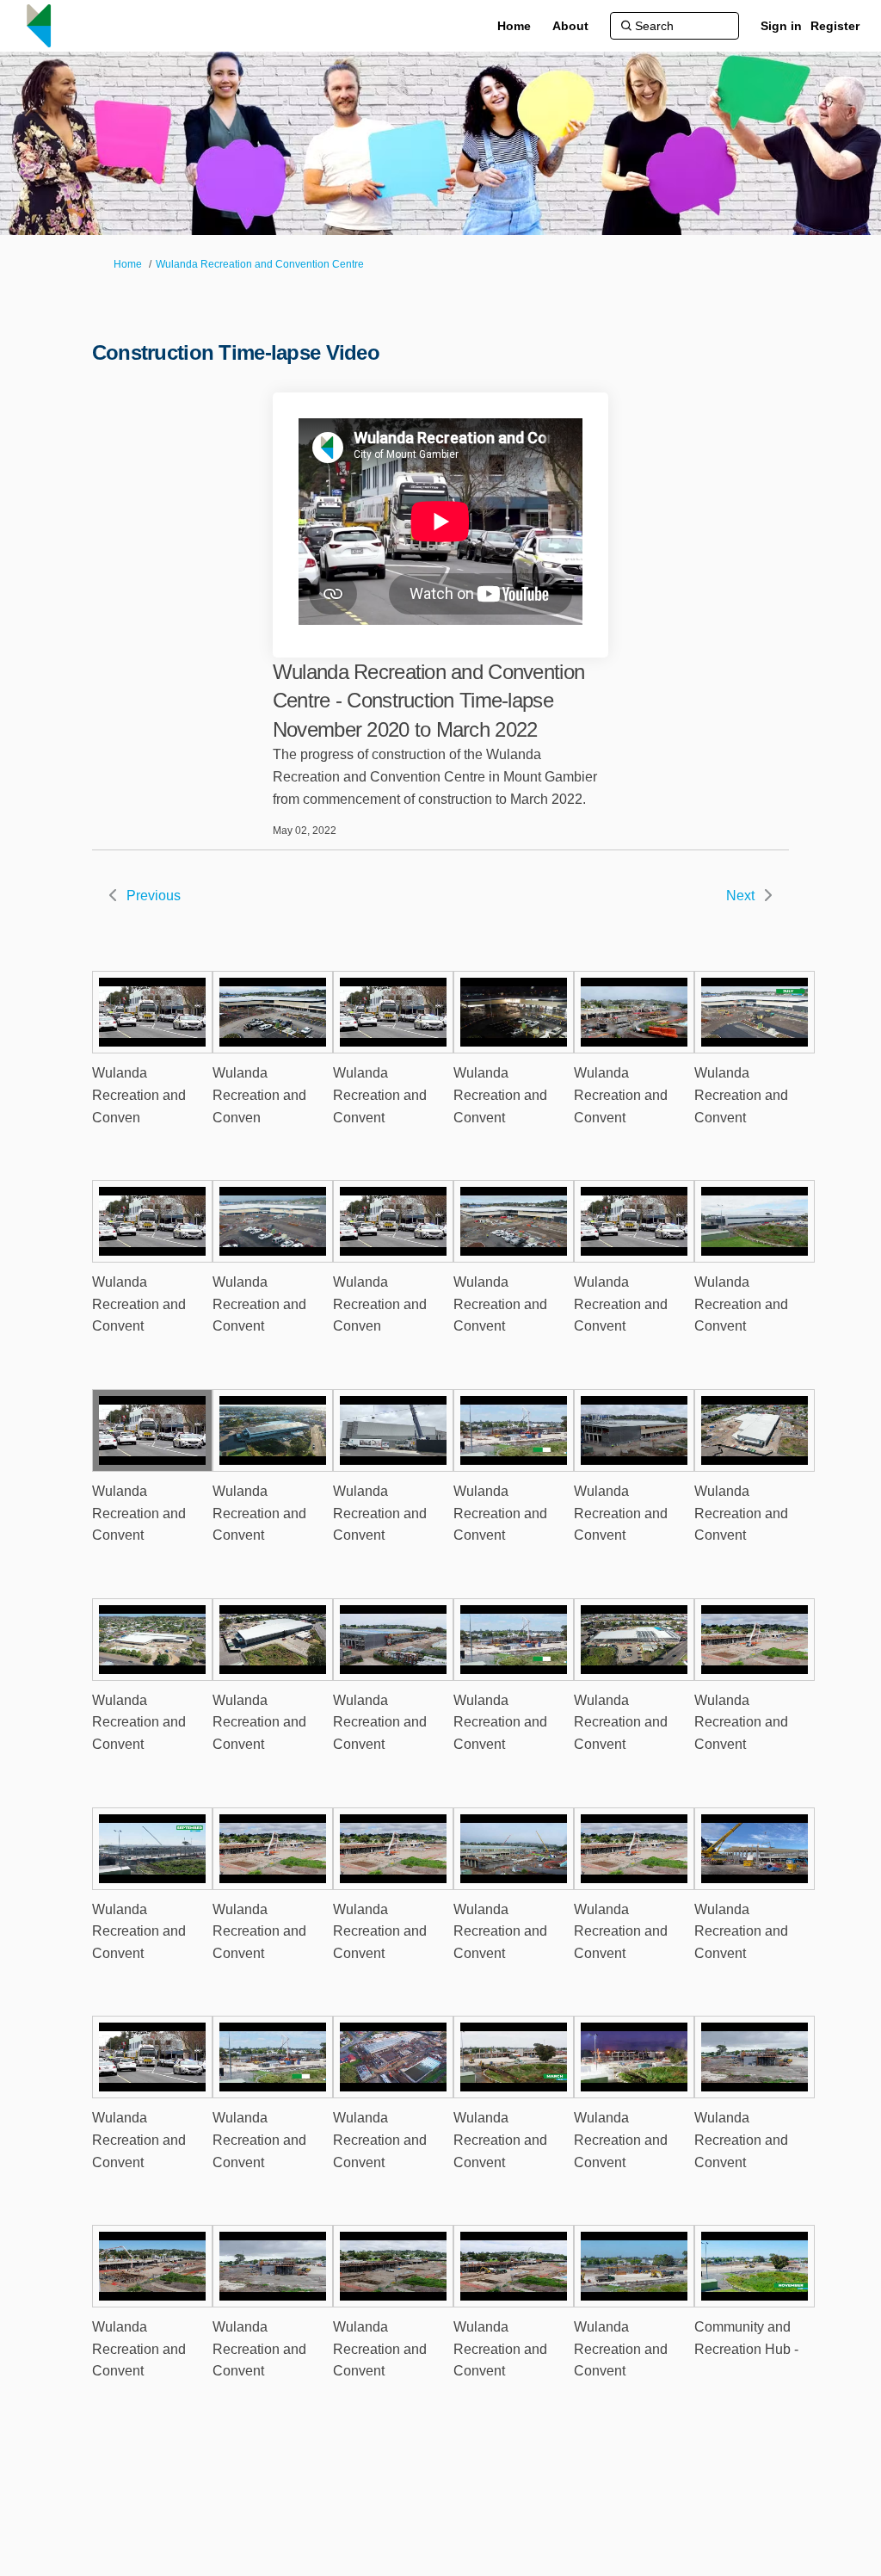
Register (835, 26)
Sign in (781, 26)
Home (128, 264)
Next (740, 896)
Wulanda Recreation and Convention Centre (260, 264)
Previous (154, 896)
